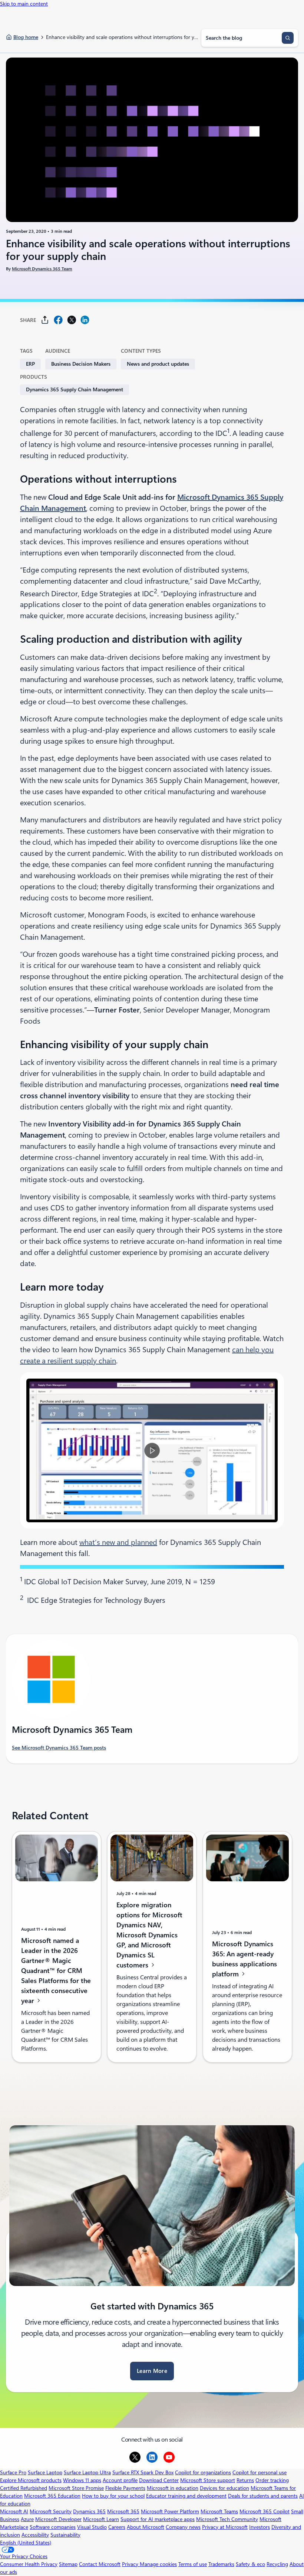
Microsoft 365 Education (52, 2496)
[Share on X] (72, 320)
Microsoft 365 (123, 2511)
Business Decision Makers (81, 364)
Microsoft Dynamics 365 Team (42, 269)
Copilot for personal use (260, 2472)
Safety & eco (250, 2564)
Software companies (53, 2527)
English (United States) (26, 2543)
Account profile (120, 2480)
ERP (30, 364)
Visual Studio (92, 2527)
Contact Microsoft (100, 2564)
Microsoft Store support (208, 2480)
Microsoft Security (51, 2511)
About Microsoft (146, 2527)
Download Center (159, 2480)
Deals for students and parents (263, 2496)
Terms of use (193, 2564)
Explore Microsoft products (31, 2480)
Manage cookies (158, 2564)
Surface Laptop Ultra (87, 2472)
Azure (27, 2519)
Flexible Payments (125, 2488)
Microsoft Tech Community (227, 2519)
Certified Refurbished (24, 2488)
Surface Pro (13, 2472)
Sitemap (68, 2564)
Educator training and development (186, 2496)
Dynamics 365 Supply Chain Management (75, 389)
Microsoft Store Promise (76, 2488)
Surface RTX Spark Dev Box (143, 2472)
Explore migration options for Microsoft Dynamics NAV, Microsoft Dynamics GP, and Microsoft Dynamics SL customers (149, 1935)
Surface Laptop (45, 2472)
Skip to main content (24, 4)
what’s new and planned (118, 1542)
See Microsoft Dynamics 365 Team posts (59, 1748)
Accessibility (35, 2535)
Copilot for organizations (203, 2472)
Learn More (152, 2371)
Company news (183, 2527)
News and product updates (158, 364)
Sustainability (65, 2535)
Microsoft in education (173, 2488)
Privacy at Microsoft (225, 2527)
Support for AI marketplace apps (158, 2519)
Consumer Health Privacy (29, 2564)
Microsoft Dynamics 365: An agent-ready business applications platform (244, 1959)
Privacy (131, 2564)
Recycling (277, 2564)
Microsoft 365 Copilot (265, 2511)
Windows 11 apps (82, 2480)
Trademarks (221, 2564)
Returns (245, 2480)
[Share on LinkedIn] (85, 320)
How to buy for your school (113, 2496)
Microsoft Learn (101, 2519)
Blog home (26, 37)
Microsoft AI (14, 2511)
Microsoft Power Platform (170, 2511)
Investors (260, 2527)
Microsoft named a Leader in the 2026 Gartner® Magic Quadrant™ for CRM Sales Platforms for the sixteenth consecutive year (56, 1971)
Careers (117, 2527)
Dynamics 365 (89, 2511)
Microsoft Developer (58, 2519)
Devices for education (224, 2488)
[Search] (288, 38)
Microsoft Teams (219, 2511)
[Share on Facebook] (58, 320)
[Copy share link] (45, 320)
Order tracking (272, 2480)
